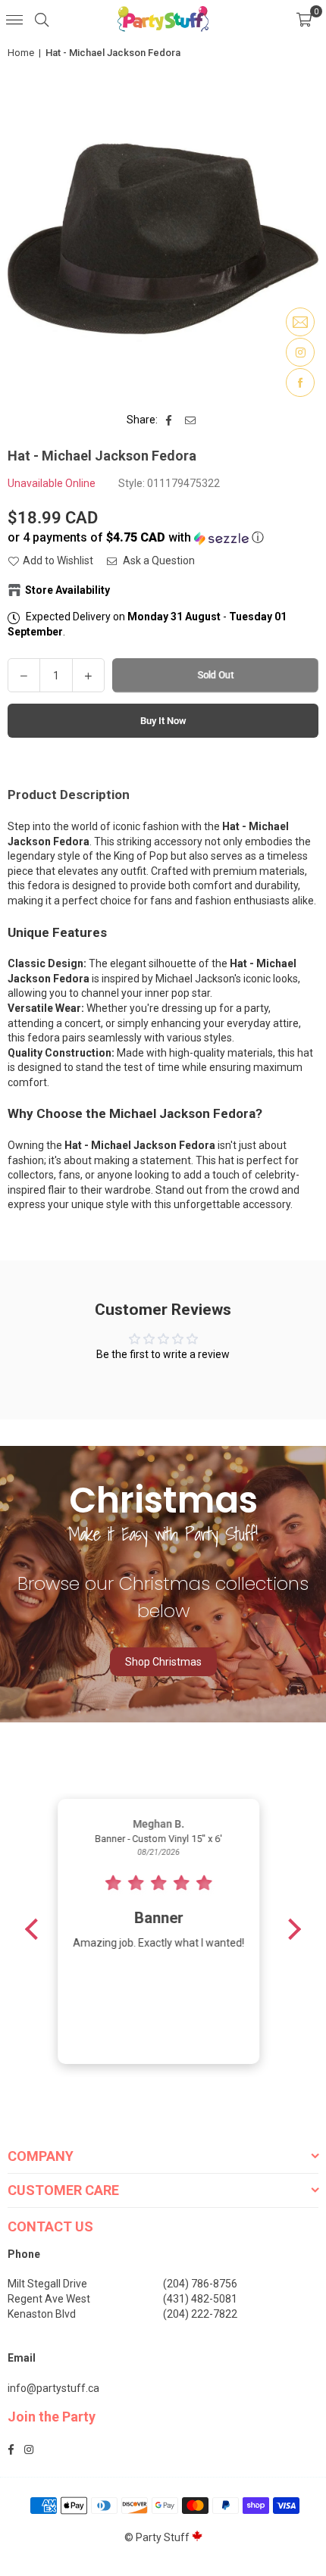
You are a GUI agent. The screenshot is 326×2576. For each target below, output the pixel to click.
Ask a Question (158, 560)
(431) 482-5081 (200, 2299)
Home (21, 53)
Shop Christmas (163, 1662)
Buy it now (163, 721)
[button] (304, 19)
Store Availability (67, 590)
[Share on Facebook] (169, 420)
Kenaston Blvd (42, 2314)
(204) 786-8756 (200, 2284)
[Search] (42, 19)
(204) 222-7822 (200, 2314)
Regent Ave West (49, 2299)
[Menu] (14, 19)
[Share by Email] (191, 420)
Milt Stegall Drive (47, 2284)
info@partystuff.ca (53, 2388)
